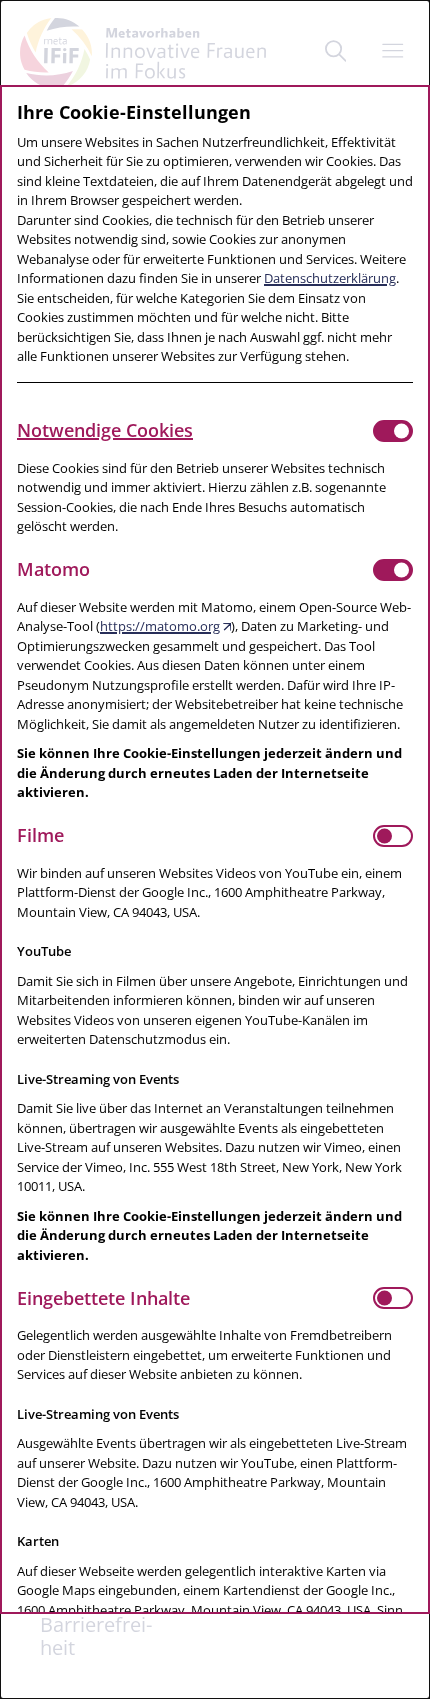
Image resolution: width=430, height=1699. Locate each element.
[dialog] (215, 849)
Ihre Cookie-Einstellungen (134, 112)
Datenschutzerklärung (330, 278)
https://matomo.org (160, 626)
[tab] (195, 431)
